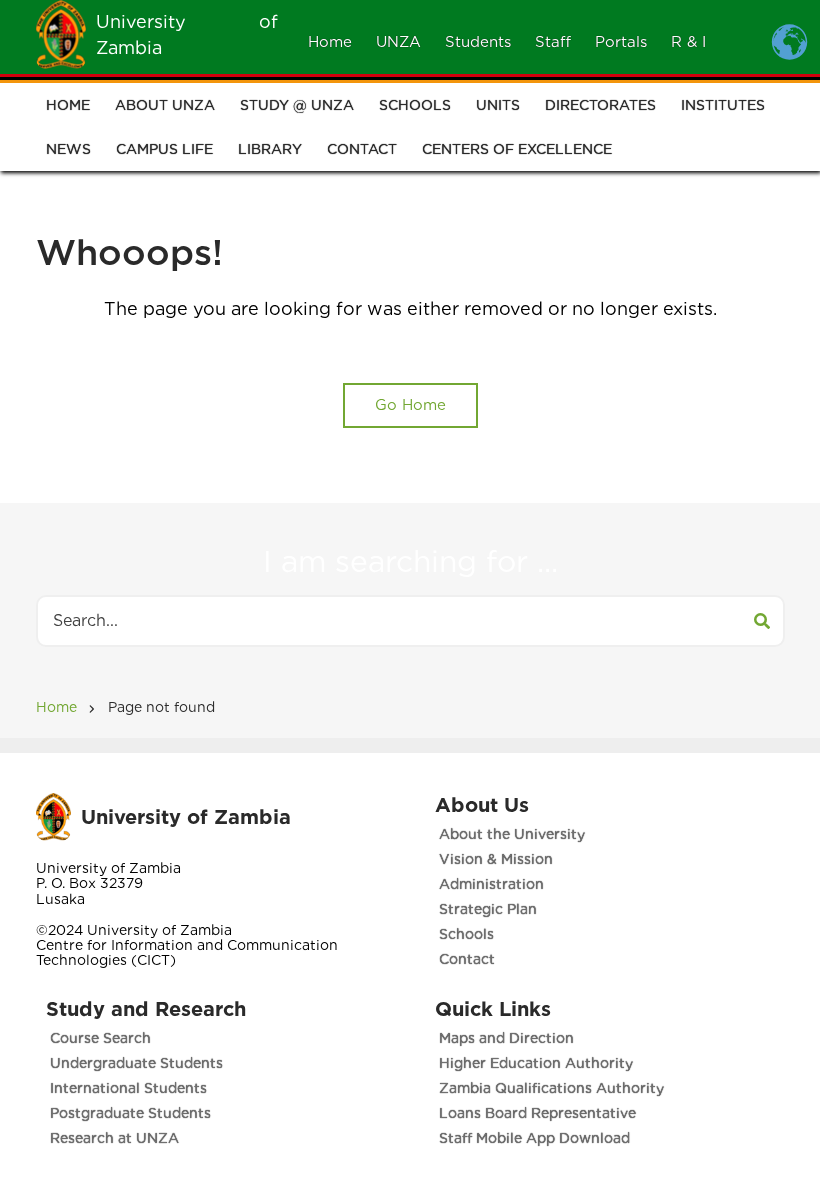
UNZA (398, 42)
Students (478, 42)
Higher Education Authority (536, 1063)
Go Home (410, 405)
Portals (621, 42)
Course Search (100, 1038)
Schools (415, 105)
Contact (362, 149)
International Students (128, 1088)
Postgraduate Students (130, 1113)
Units (498, 105)
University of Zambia (186, 817)
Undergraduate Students (136, 1063)
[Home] (61, 33)
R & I (688, 42)
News (68, 149)
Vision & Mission (496, 859)
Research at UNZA (114, 1138)
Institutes (723, 105)
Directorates (600, 105)
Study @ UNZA (297, 105)
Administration (491, 884)
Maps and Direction (506, 1038)
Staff (553, 42)
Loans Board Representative (537, 1113)
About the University (512, 834)
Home (330, 42)
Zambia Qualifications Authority (551, 1088)
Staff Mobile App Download (534, 1138)
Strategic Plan (488, 909)
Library (270, 149)
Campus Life (164, 149)
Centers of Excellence (517, 149)
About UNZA (165, 105)
